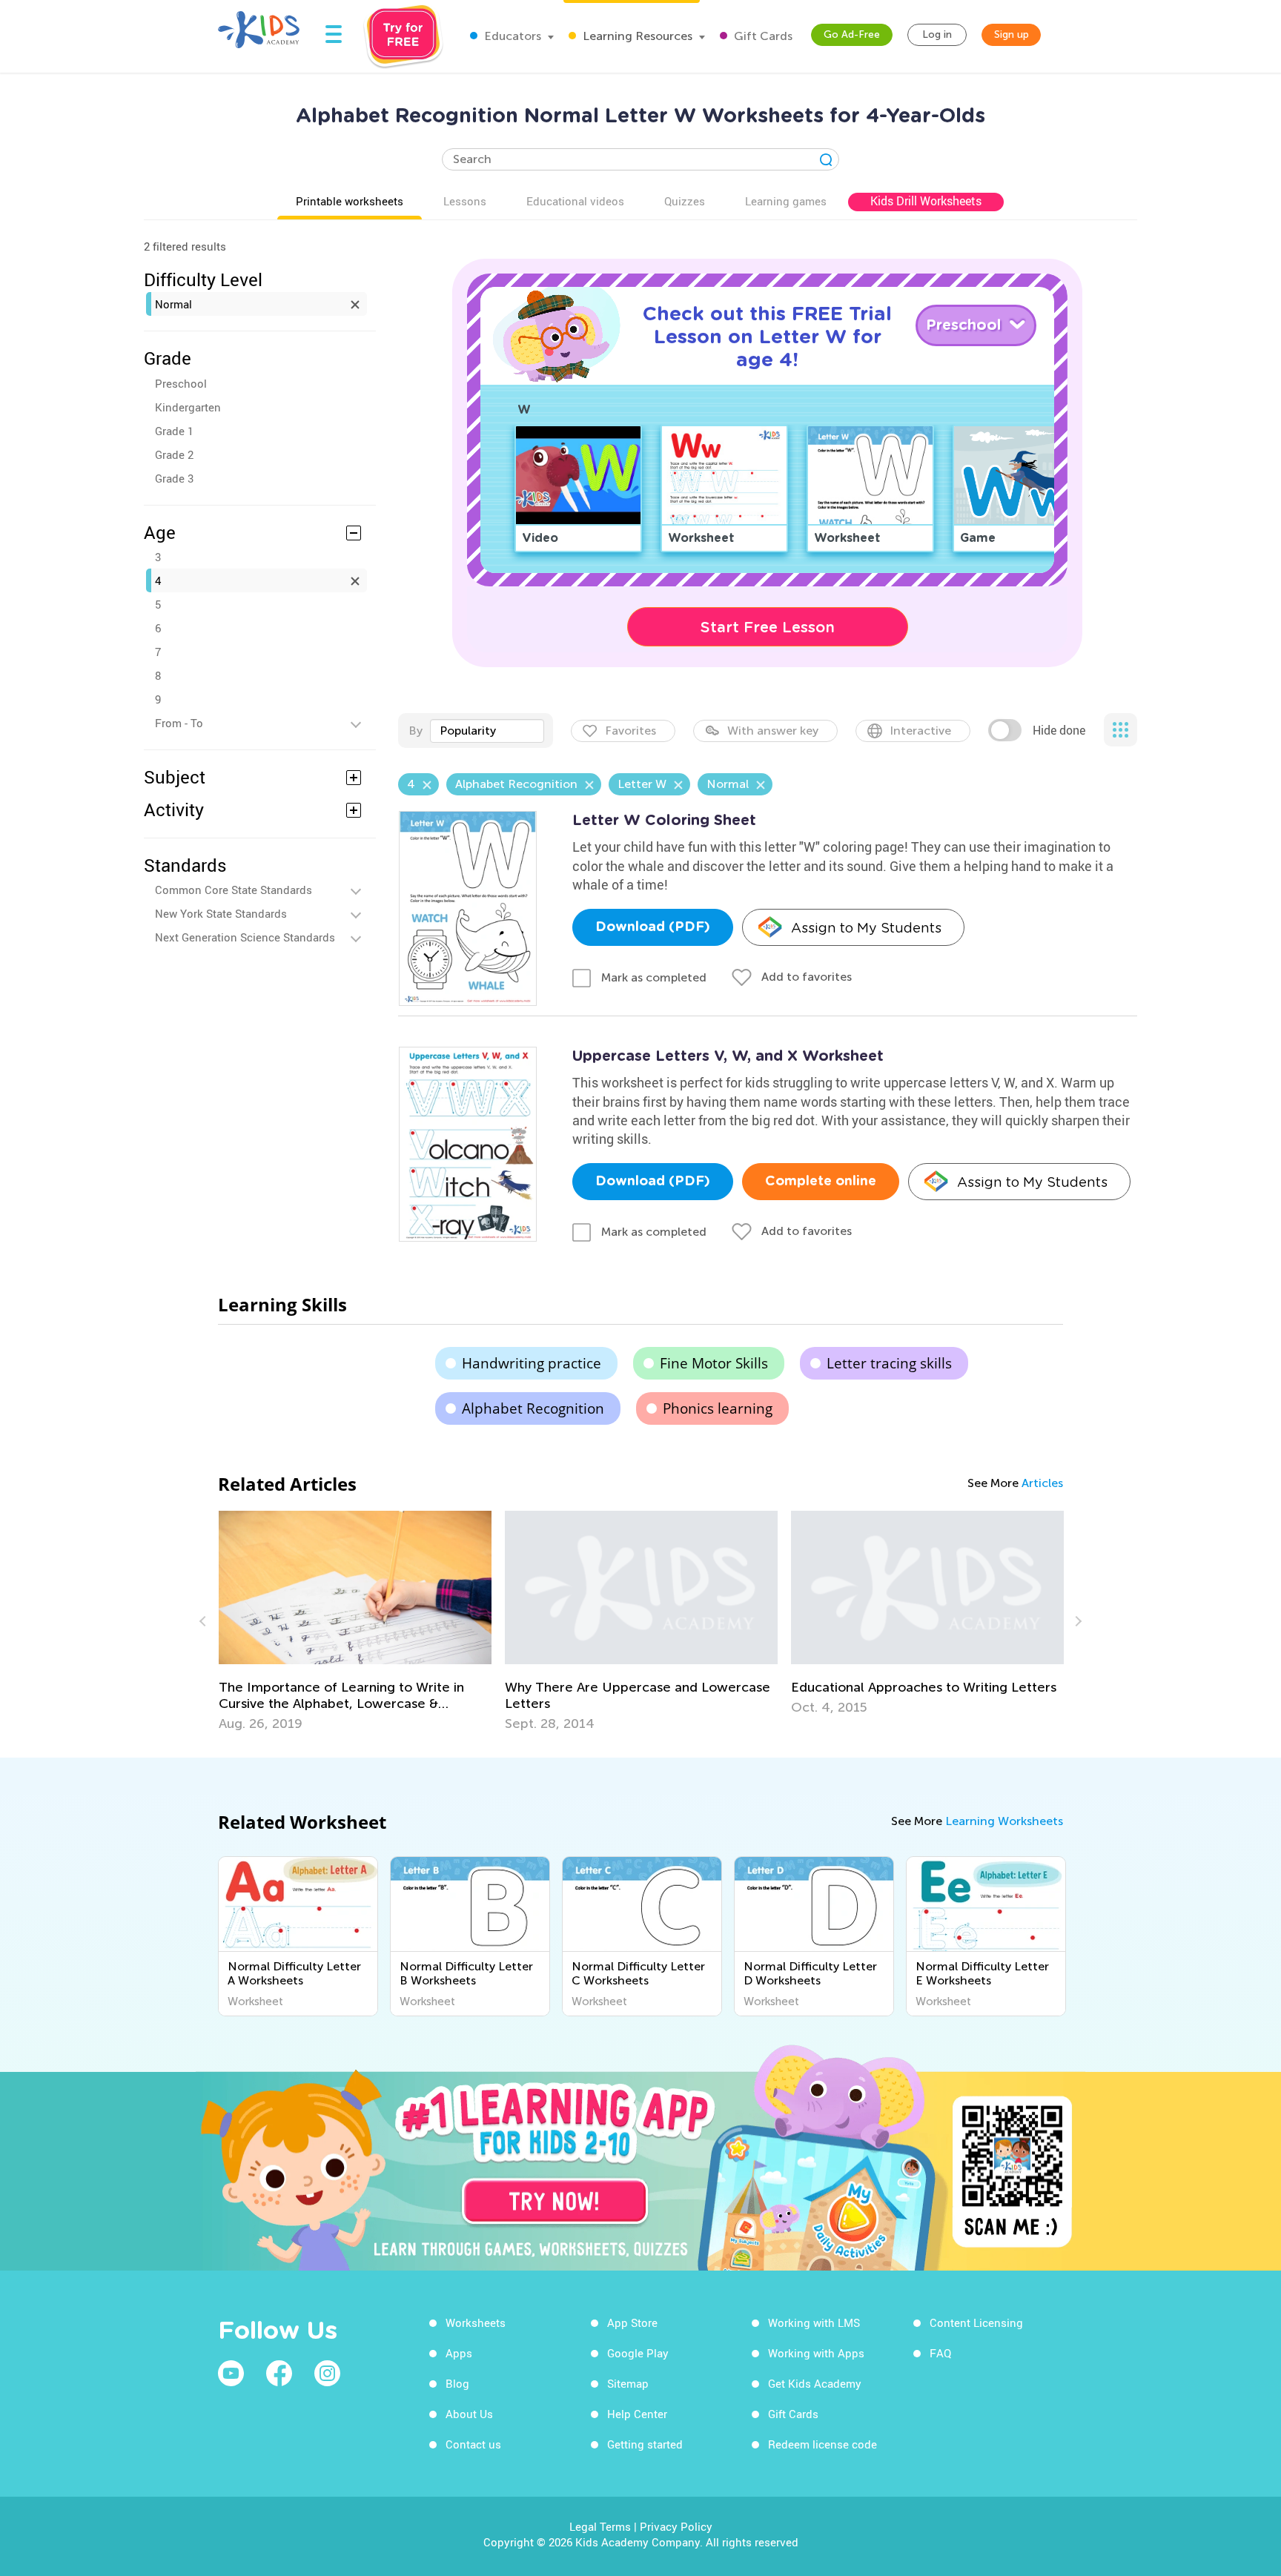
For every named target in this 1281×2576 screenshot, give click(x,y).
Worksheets (476, 2322)
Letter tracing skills (889, 1363)
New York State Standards (221, 913)
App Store (632, 2322)
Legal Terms (600, 2526)
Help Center (637, 2414)
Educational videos (575, 201)
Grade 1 (174, 431)
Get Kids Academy (815, 2383)
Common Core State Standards (234, 890)
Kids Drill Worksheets (926, 201)
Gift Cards (762, 36)
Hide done (1059, 730)
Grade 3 (174, 478)
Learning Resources (636, 36)
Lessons (465, 201)
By (416, 731)
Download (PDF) (653, 927)
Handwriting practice (532, 1363)
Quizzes (685, 201)
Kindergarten (188, 407)
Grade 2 (174, 454)
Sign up (1012, 34)
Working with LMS (814, 2322)
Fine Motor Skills (714, 1363)
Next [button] (1076, 1621)
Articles (1042, 1483)
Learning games (786, 201)
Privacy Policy (676, 2526)
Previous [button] (205, 1621)
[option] (355, 1621)
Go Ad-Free (852, 34)
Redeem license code (822, 2444)
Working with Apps (816, 2353)
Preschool (181, 383)
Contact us (473, 2444)
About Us (469, 2414)
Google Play (638, 2353)
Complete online (821, 1182)
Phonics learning (718, 1408)
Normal (173, 304)
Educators (511, 36)
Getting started (645, 2444)
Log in (937, 34)
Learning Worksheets (1004, 1821)
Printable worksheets (350, 201)
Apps (459, 2353)
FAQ (940, 2353)
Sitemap (628, 2383)
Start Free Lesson (768, 627)
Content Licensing (976, 2322)
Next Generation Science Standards (245, 937)
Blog (457, 2383)
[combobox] (487, 731)
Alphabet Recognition (533, 1408)
